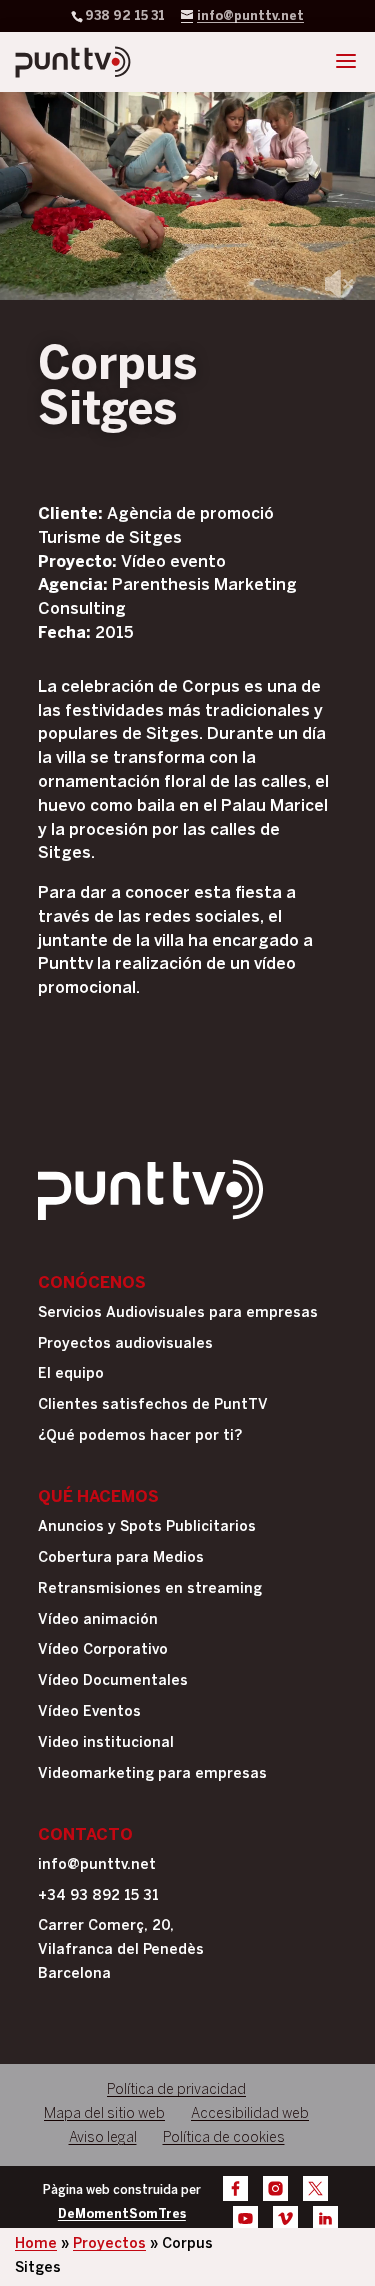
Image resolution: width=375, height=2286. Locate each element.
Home (36, 2244)
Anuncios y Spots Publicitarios (147, 1527)
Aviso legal (103, 2138)
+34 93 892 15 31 (98, 1896)
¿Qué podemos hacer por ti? (140, 1436)
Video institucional (106, 1743)
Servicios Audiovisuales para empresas (178, 1313)
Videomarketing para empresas (152, 1774)
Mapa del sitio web (104, 2114)
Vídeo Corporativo (103, 1650)
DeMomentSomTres (122, 2214)
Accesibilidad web (250, 2114)
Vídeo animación (98, 1620)
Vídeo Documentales (113, 1681)
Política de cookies (224, 2138)
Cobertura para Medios (121, 1558)
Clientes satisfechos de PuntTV (153, 1405)
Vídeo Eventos (89, 1712)
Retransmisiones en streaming (150, 1589)
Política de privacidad (176, 2090)
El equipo (71, 1374)
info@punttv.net (97, 1865)
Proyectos (109, 2244)
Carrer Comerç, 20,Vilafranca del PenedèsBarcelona (121, 1950)
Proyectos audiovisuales (125, 1344)
